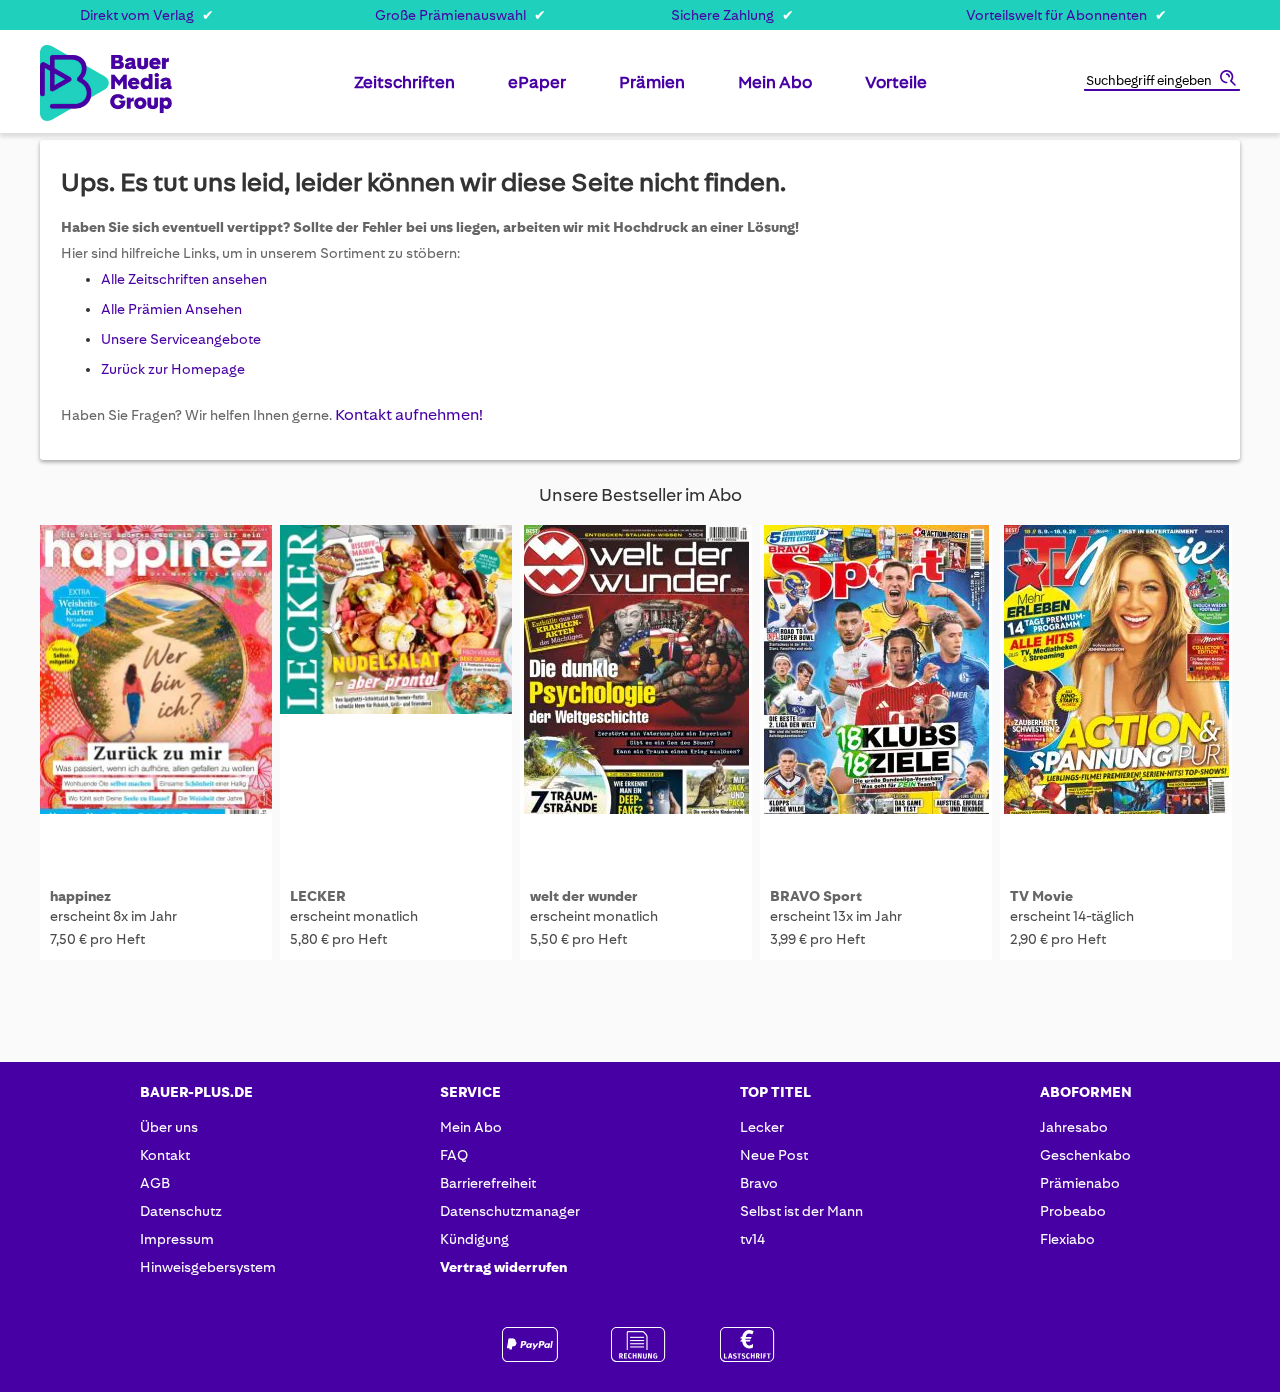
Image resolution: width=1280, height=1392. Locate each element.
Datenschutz (181, 1211)
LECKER (318, 896)
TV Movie (1041, 896)
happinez (80, 896)
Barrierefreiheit (488, 1183)
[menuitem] (404, 90)
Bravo (759, 1183)
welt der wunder (584, 896)
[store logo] (72, 83)
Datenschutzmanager (510, 1211)
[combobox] (1162, 82)
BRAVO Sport (816, 896)
